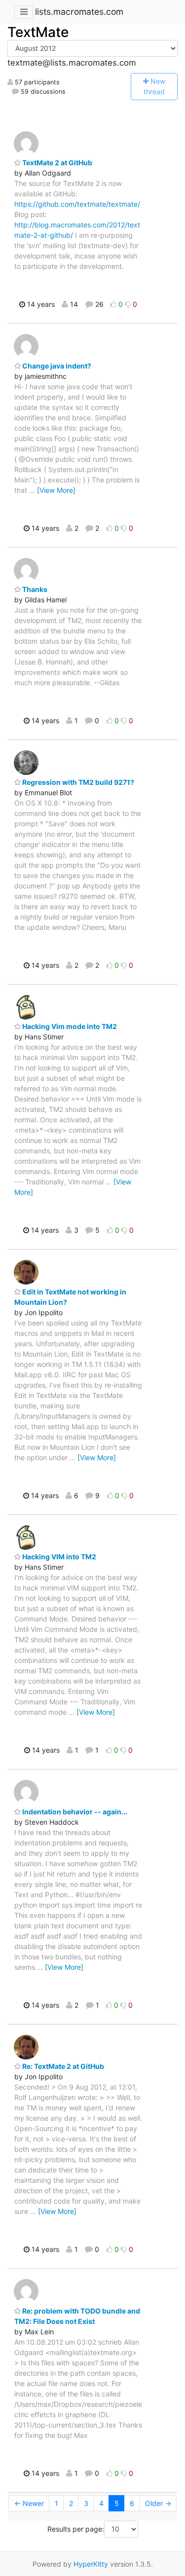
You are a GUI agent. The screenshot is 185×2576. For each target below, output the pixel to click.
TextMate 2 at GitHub (56, 163)
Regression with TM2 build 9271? (77, 782)
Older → (158, 2503)
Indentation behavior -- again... (74, 1812)
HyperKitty (91, 2564)
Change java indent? (56, 366)
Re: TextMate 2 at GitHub (62, 2066)
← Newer (29, 2503)
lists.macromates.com (79, 12)
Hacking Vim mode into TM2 (69, 1026)
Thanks (34, 589)
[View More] (56, 490)
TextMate (38, 32)
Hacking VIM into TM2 (58, 1557)
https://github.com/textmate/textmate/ (77, 204)
